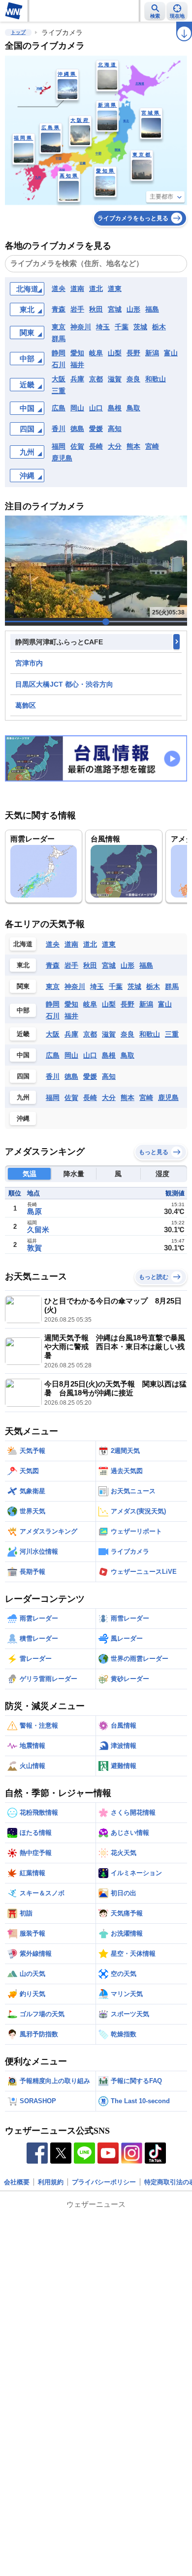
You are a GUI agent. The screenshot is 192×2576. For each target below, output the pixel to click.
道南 (77, 289)
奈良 (133, 379)
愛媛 (96, 429)
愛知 (77, 353)
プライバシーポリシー (104, 2182)
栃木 (159, 327)
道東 (115, 289)
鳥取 (133, 408)
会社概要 (17, 2182)
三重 (59, 391)
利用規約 (51, 2182)
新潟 (152, 353)
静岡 (59, 353)
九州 (27, 452)
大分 (115, 446)
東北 (27, 309)
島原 (34, 1211)
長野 (133, 353)
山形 (133, 309)
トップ (18, 32)
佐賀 (77, 446)
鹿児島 (62, 458)
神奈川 (81, 327)
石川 (59, 365)
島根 (115, 408)
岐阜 (96, 353)
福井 (77, 365)
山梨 (115, 353)
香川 (59, 429)
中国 (27, 408)
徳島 (77, 429)
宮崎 (152, 446)
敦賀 (34, 1248)
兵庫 (77, 379)
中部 (27, 359)
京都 (96, 379)
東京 (59, 327)
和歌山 (156, 379)
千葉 (122, 327)
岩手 (77, 309)
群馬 (59, 339)
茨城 (140, 327)
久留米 (38, 1230)
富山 (171, 353)
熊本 (133, 446)
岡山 (77, 408)
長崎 (96, 446)
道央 (59, 289)
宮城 (115, 309)
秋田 (96, 309)
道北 (96, 289)
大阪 (59, 379)
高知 (115, 429)
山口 (96, 408)
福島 (152, 309)
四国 (27, 429)
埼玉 (103, 327)
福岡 (59, 446)
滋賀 (115, 379)
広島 (59, 408)
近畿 (27, 385)
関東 (27, 333)
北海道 (27, 289)
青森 (59, 309)
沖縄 (27, 476)
